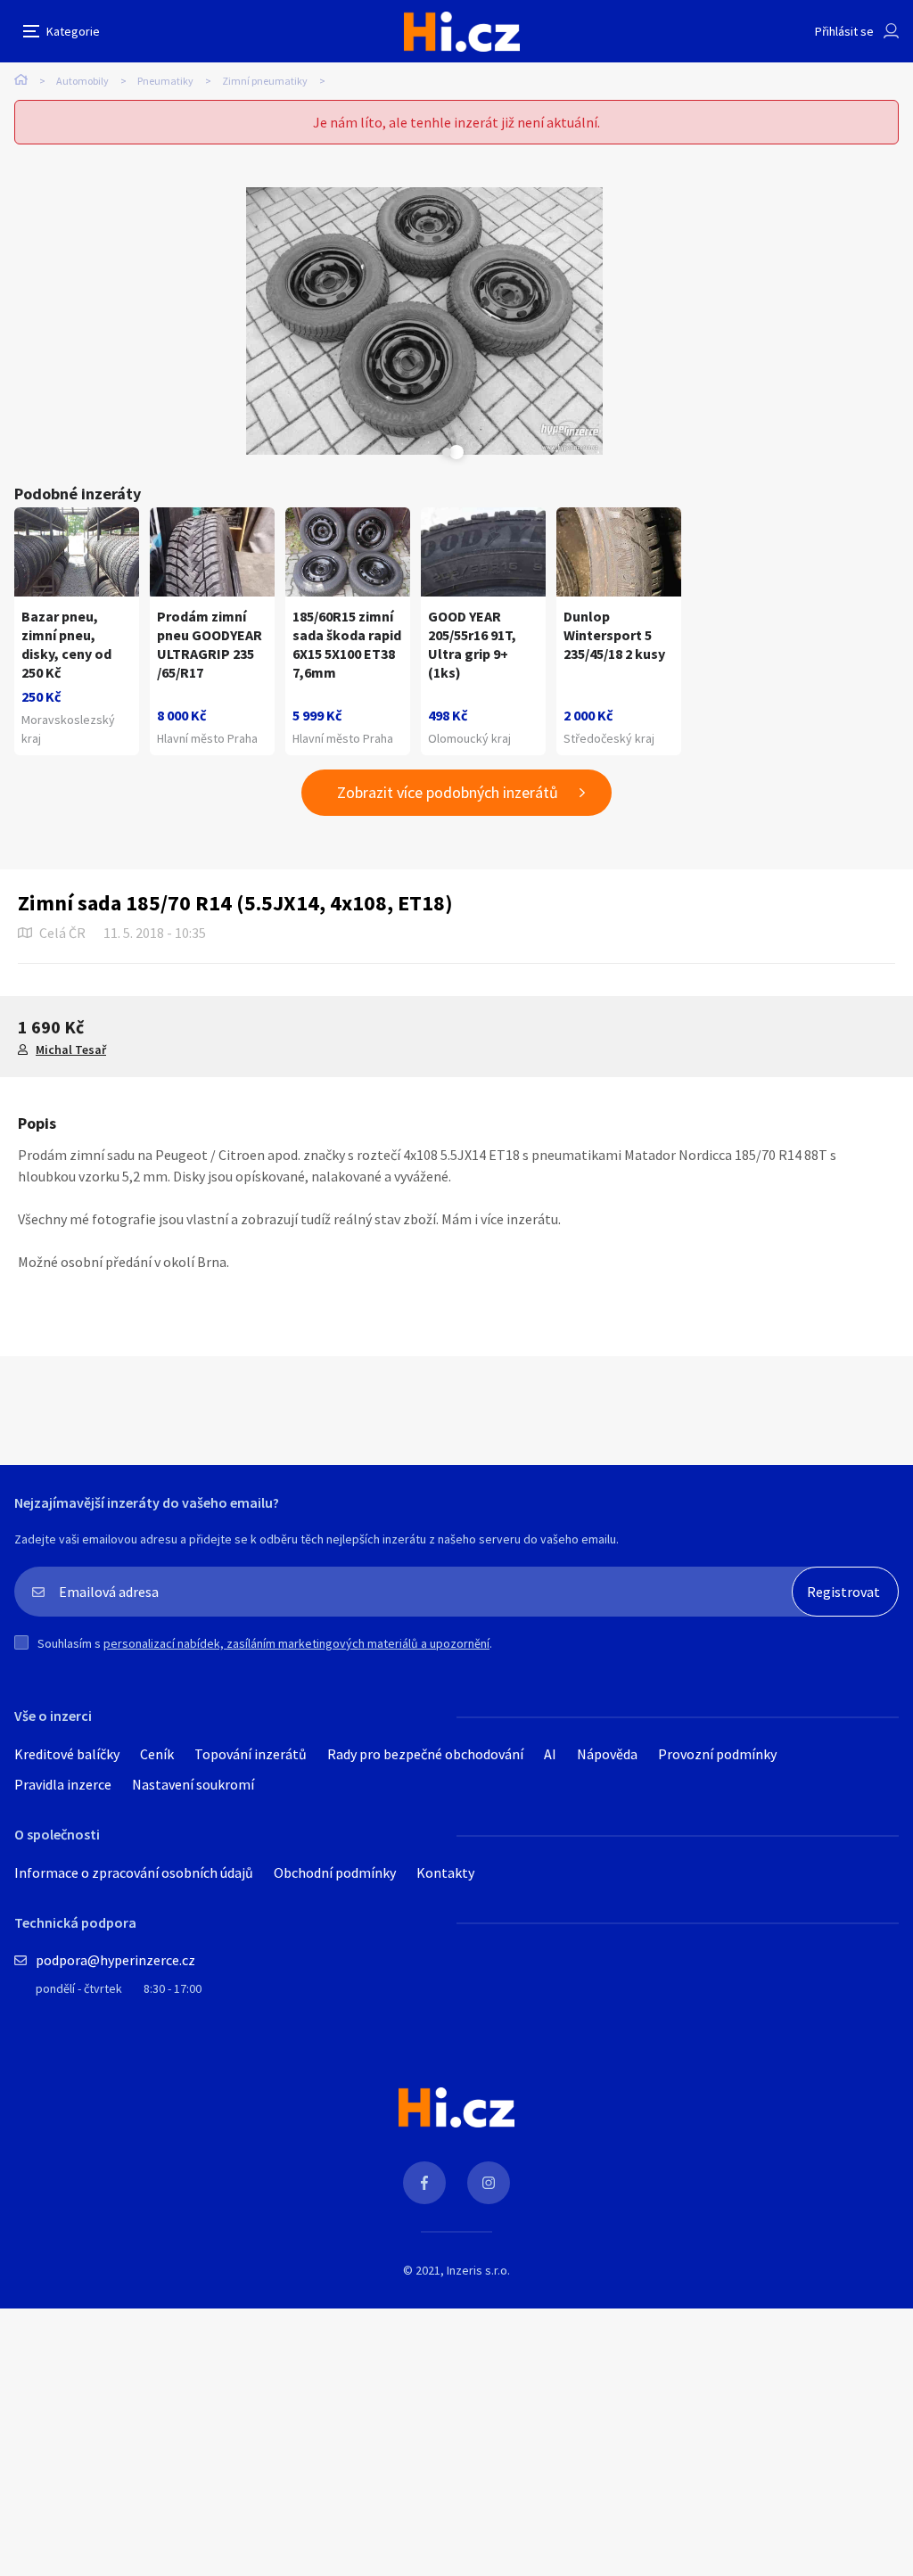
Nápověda (607, 1754)
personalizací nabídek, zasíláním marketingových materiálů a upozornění (296, 1643)
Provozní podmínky (717, 1754)
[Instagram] (489, 2183)
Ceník (157, 1754)
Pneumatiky (165, 81)
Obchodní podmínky (335, 1872)
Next (447, 452)
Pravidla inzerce (63, 1784)
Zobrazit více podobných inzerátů (448, 792)
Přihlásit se (844, 31)
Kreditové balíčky (67, 1754)
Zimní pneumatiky (265, 81)
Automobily (82, 81)
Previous (402, 452)
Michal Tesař (71, 1049)
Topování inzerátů (251, 1754)
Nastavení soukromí (193, 1784)
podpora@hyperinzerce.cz (115, 1960)
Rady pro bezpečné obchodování (425, 1754)
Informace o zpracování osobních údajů (134, 1872)
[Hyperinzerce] (462, 32)
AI (550, 1754)
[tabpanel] (424, 321)
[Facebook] (424, 2183)
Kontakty (445, 1872)
